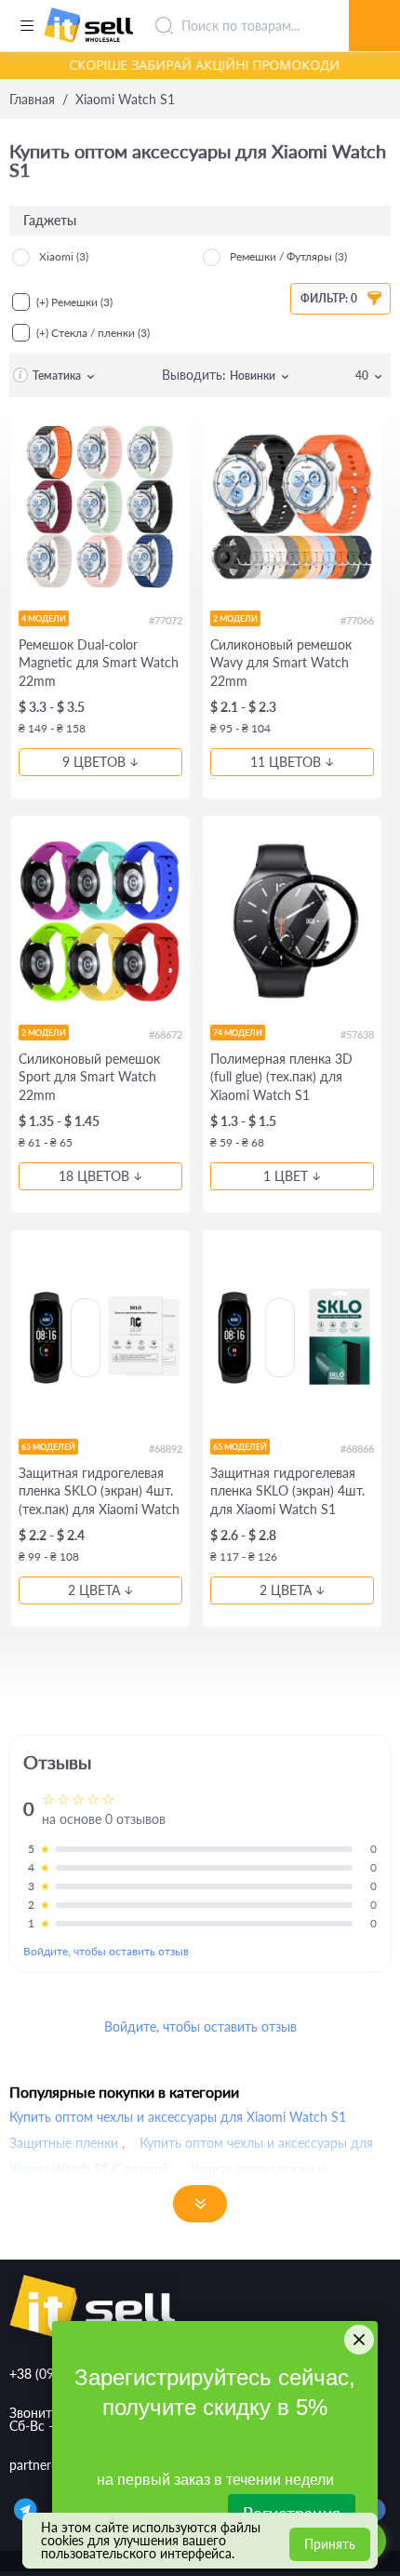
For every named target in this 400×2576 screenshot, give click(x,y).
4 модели (44, 618)
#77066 (357, 620)
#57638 (357, 1034)
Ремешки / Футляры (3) (288, 256)
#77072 (166, 620)
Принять (330, 2544)
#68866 (357, 1449)
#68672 (166, 1034)
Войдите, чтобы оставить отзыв (106, 1951)
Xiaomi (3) (64, 256)
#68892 (166, 1449)
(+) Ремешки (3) (74, 302)
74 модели (238, 1033)
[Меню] (27, 26)
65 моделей (48, 1447)
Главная (32, 100)
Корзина (374, 5)
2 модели (235, 618)
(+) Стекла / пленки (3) (93, 333)
